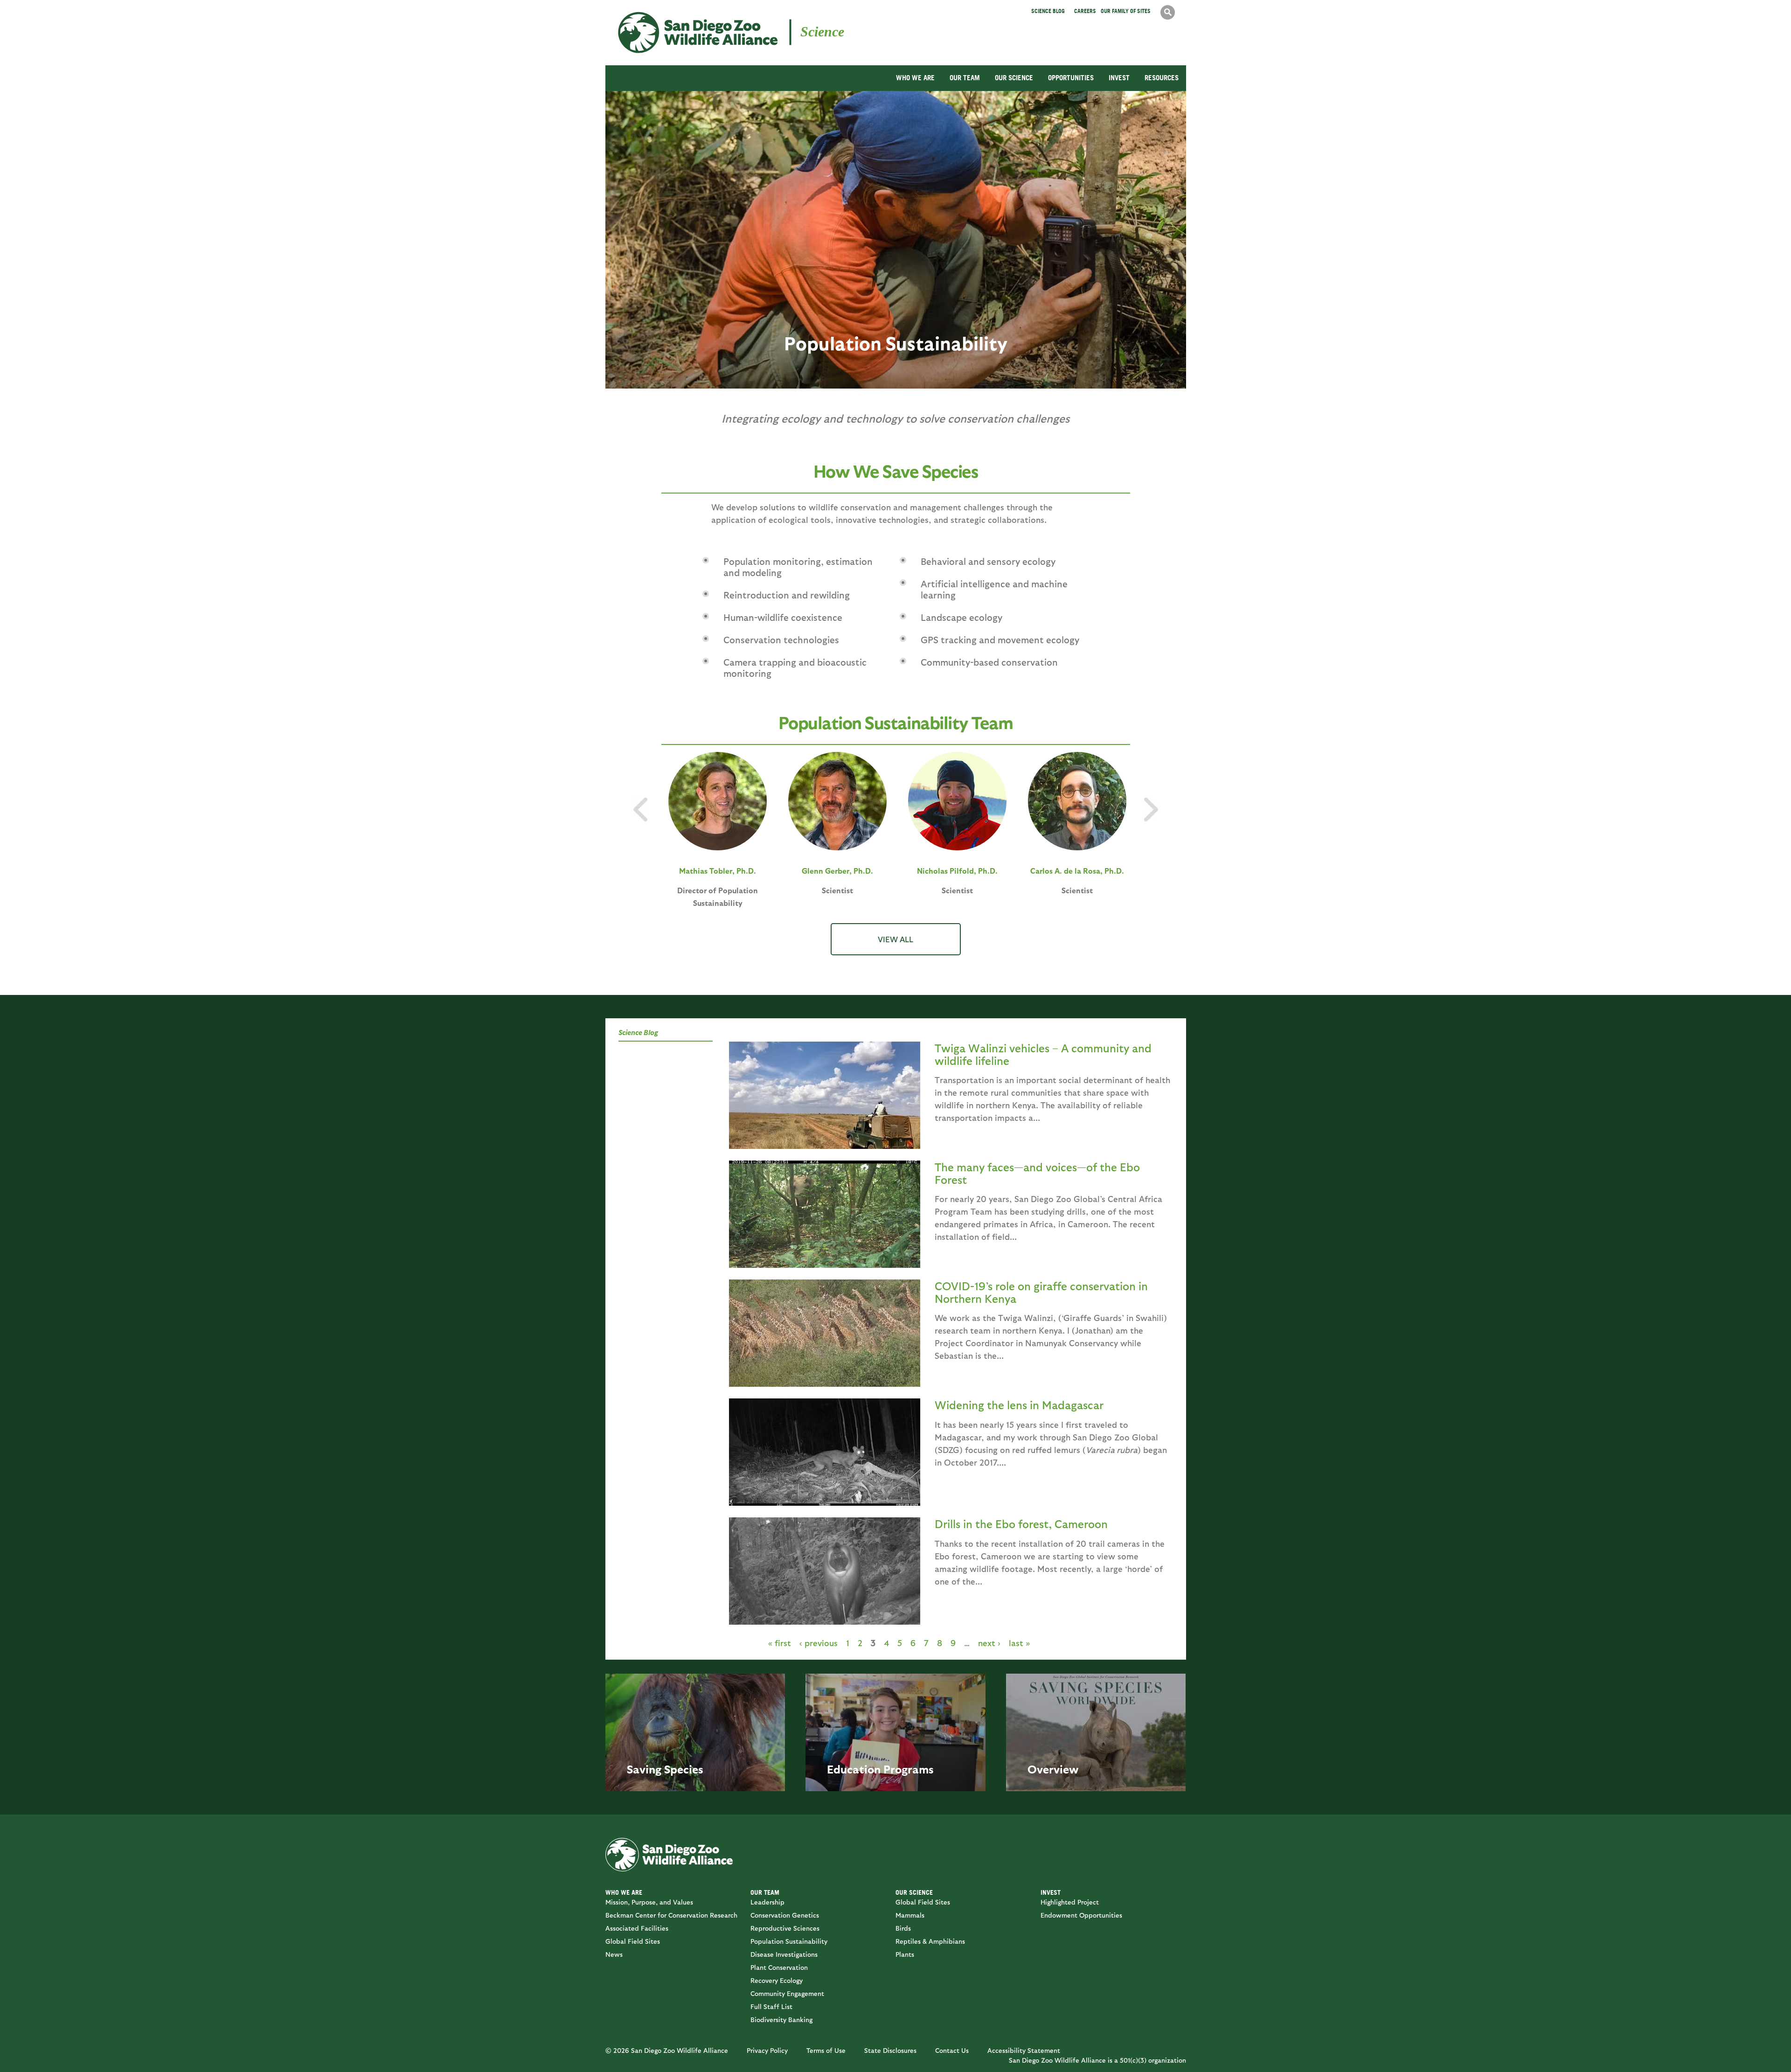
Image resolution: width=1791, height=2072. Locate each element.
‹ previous (819, 1643)
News (614, 1954)
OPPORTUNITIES (1071, 78)
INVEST (1119, 78)
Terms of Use (826, 2050)
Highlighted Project (1070, 1902)
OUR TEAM (965, 78)
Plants (905, 1954)
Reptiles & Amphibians (930, 1941)
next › (989, 1643)
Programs (909, 1769)
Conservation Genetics (785, 1915)
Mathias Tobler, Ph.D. (718, 871)
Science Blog (1048, 11)
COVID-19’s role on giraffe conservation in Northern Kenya (1041, 1292)
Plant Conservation (779, 1967)
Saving (644, 1769)
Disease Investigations (784, 1954)
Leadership (767, 1902)
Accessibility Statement (1024, 2050)
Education (854, 1769)
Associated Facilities (637, 1928)
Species (684, 1769)
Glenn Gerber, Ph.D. (837, 871)
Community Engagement (787, 1993)
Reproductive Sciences (785, 1928)
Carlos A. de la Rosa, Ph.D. (1077, 871)
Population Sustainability (789, 1941)
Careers (1085, 11)
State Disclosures (890, 2050)
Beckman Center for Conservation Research (671, 1915)
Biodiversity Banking (781, 2020)
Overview (1053, 1769)
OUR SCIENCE (1014, 78)
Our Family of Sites (1126, 11)
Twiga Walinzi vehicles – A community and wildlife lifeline (1043, 1054)
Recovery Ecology (777, 1980)
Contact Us (952, 2050)
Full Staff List (771, 2006)
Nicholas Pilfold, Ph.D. (957, 871)
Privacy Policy (767, 2050)
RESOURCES (1162, 78)
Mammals (910, 1915)
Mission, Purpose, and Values (649, 1902)
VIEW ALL (895, 939)
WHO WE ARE (915, 78)
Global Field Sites (633, 1941)
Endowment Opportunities (1081, 1915)
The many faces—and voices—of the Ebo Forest (1037, 1173)
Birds (903, 1928)
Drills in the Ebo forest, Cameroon (1021, 1523)
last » (1019, 1643)
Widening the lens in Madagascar (1019, 1405)
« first (780, 1643)
